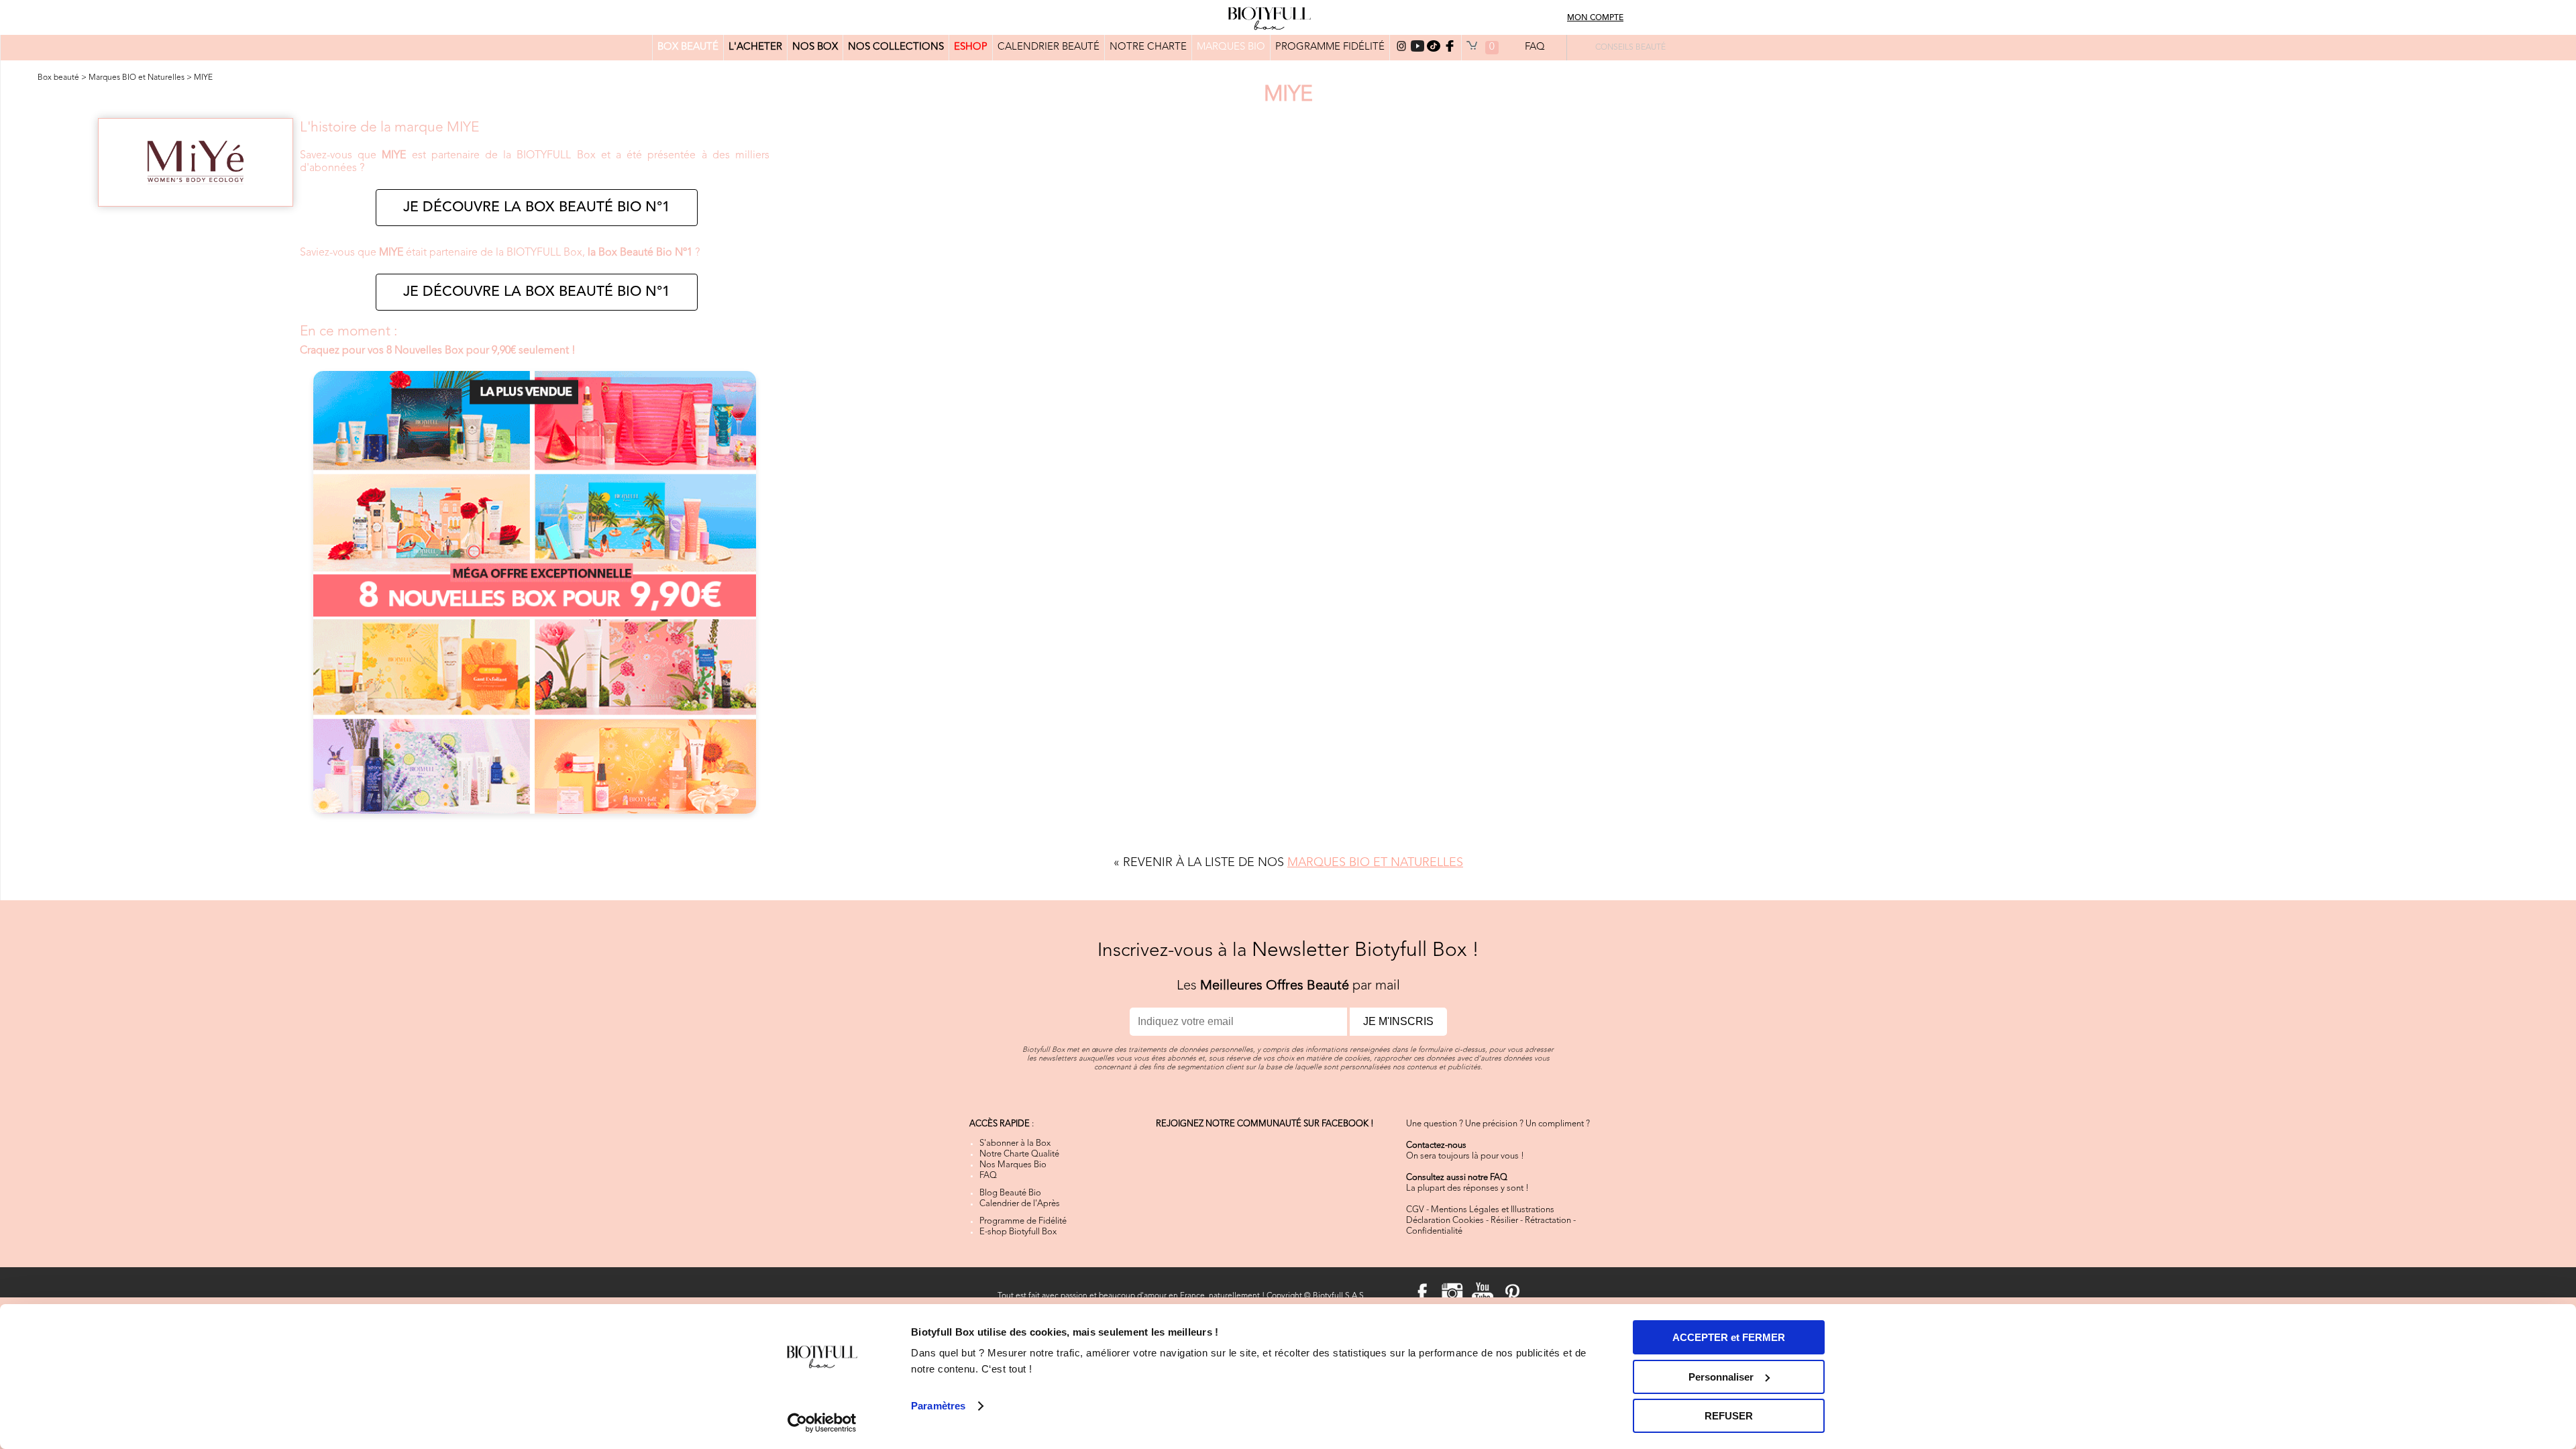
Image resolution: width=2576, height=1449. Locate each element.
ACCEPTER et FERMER (1729, 1337)
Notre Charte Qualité (1019, 1154)
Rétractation (1548, 1221)
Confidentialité (1434, 1231)
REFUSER (1729, 1416)
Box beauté (58, 78)
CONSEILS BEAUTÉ (1630, 48)
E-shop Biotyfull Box (1018, 1232)
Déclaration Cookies (1445, 1221)
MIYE (203, 78)
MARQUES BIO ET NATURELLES (1375, 863)
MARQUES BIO (1231, 47)
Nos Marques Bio (1013, 1165)
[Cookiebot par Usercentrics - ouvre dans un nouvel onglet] (822, 1423)
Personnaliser (1721, 1377)
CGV (1415, 1210)
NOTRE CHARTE (1148, 47)
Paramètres (938, 1406)
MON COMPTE (1595, 18)
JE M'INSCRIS (1398, 1021)
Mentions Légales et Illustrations (1493, 1210)
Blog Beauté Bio (1010, 1193)
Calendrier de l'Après (1020, 1204)
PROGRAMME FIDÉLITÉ (1330, 47)
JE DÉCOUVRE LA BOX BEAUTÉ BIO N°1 (537, 208)
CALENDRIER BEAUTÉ (1049, 47)
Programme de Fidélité (1023, 1221)
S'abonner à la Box (1015, 1143)
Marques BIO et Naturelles (137, 78)
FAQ (1535, 47)
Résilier (1504, 1221)
